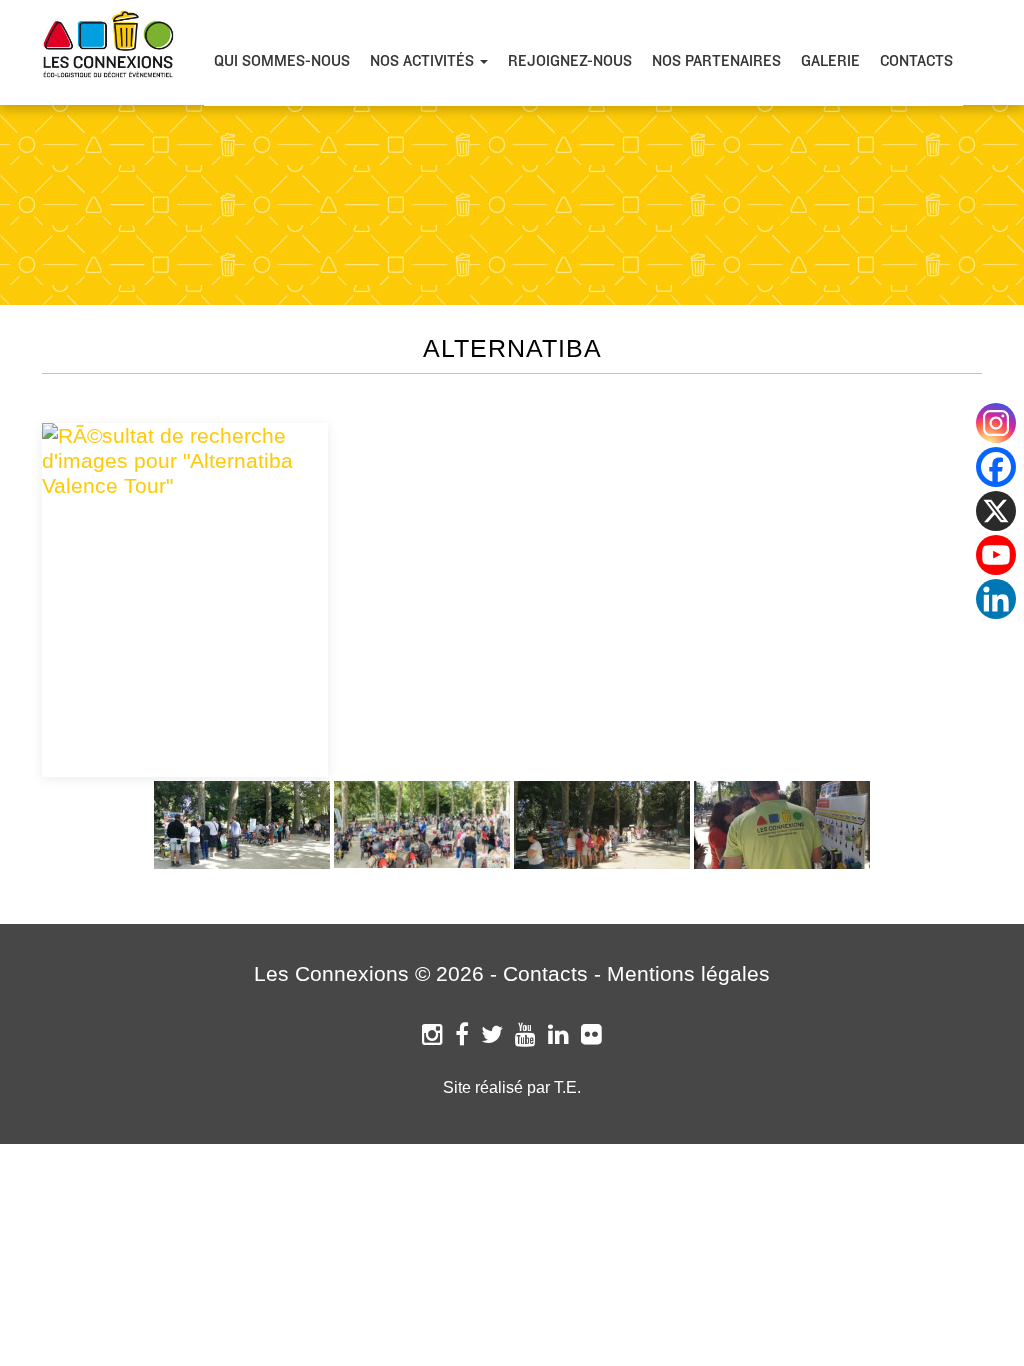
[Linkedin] (996, 599)
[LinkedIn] (558, 1034)
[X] (996, 511)
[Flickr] (591, 1034)
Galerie (830, 61)
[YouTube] (525, 1034)
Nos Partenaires (716, 61)
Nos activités (424, 61)
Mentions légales (688, 973)
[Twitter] (492, 1034)
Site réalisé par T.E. (512, 1087)
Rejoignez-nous (570, 61)
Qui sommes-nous (282, 61)
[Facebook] (462, 1034)
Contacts (916, 61)
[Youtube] (996, 555)
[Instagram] (432, 1034)
